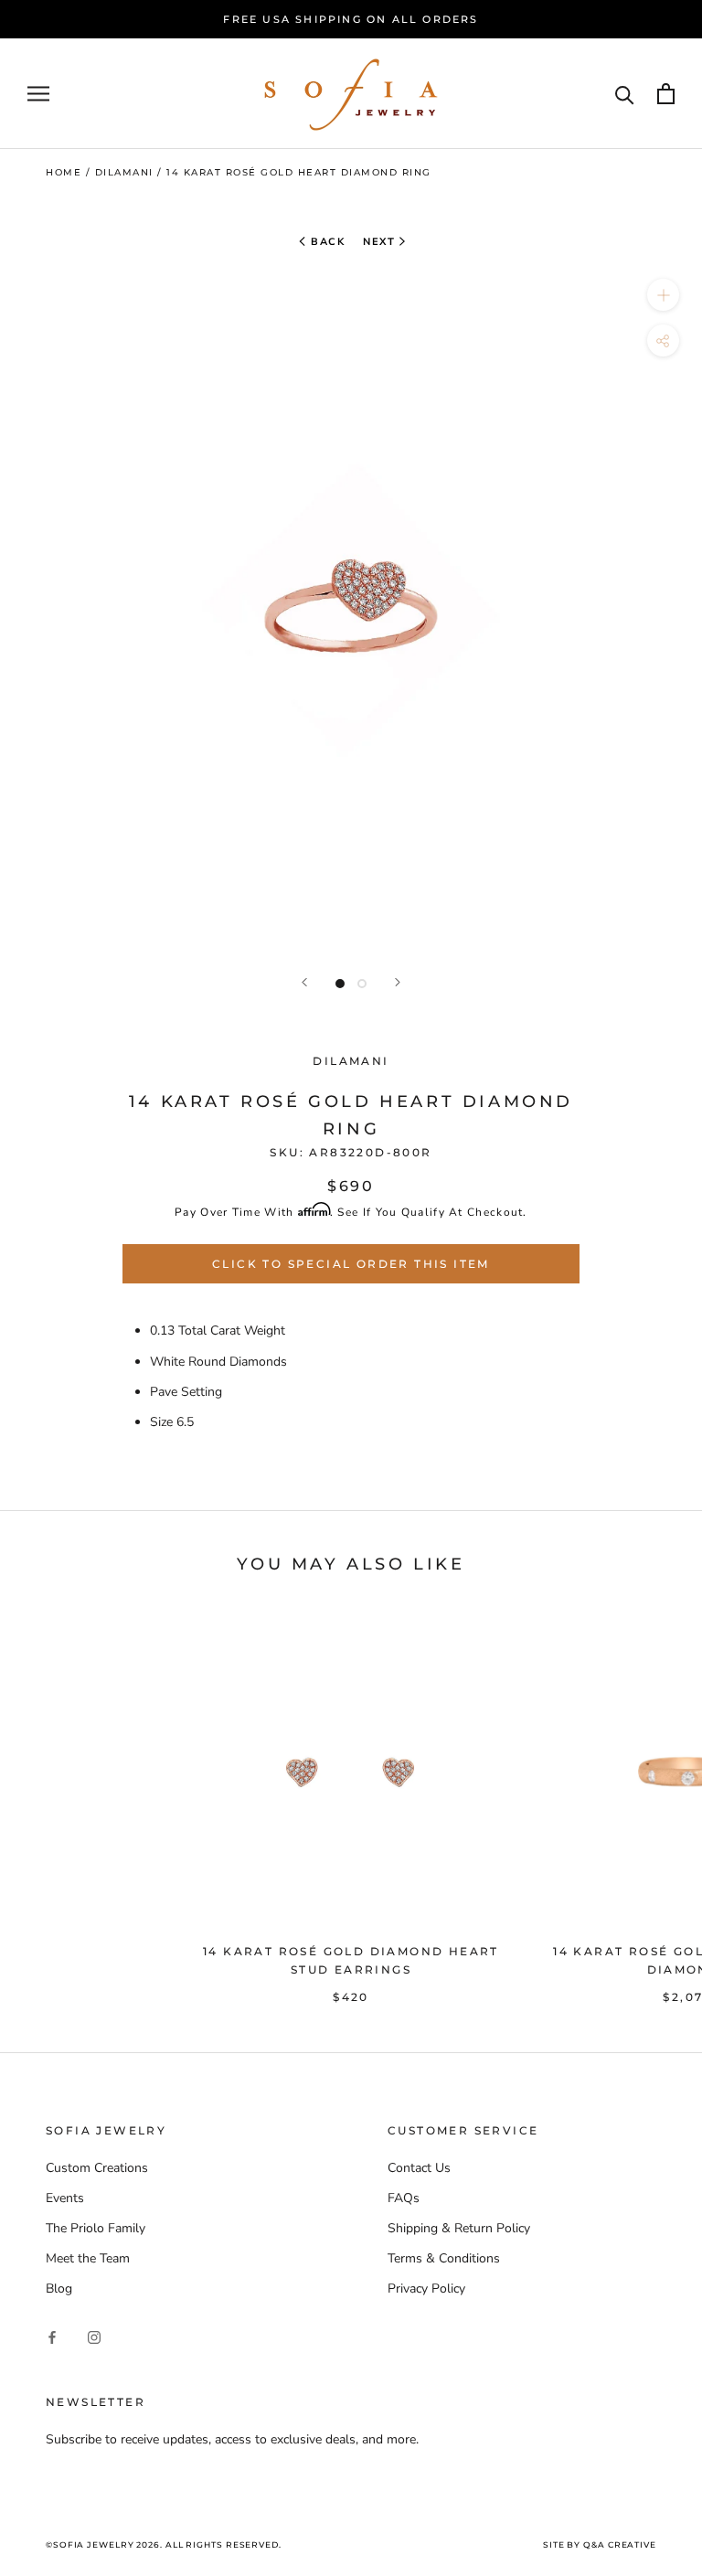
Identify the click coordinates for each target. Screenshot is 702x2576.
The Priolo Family (96, 2228)
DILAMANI (351, 1061)
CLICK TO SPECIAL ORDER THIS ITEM (351, 1264)
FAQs (404, 2198)
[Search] (625, 94)
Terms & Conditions (444, 2258)
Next (379, 242)
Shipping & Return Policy (459, 2228)
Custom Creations (97, 2168)
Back (326, 242)
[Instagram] (94, 2337)
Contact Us (419, 2168)
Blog (59, 2289)
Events (65, 2198)
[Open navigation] (38, 94)
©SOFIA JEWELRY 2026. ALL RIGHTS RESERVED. (164, 2544)
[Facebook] (52, 2337)
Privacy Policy (426, 2289)
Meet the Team (88, 2258)
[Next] (398, 982)
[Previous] (304, 982)
